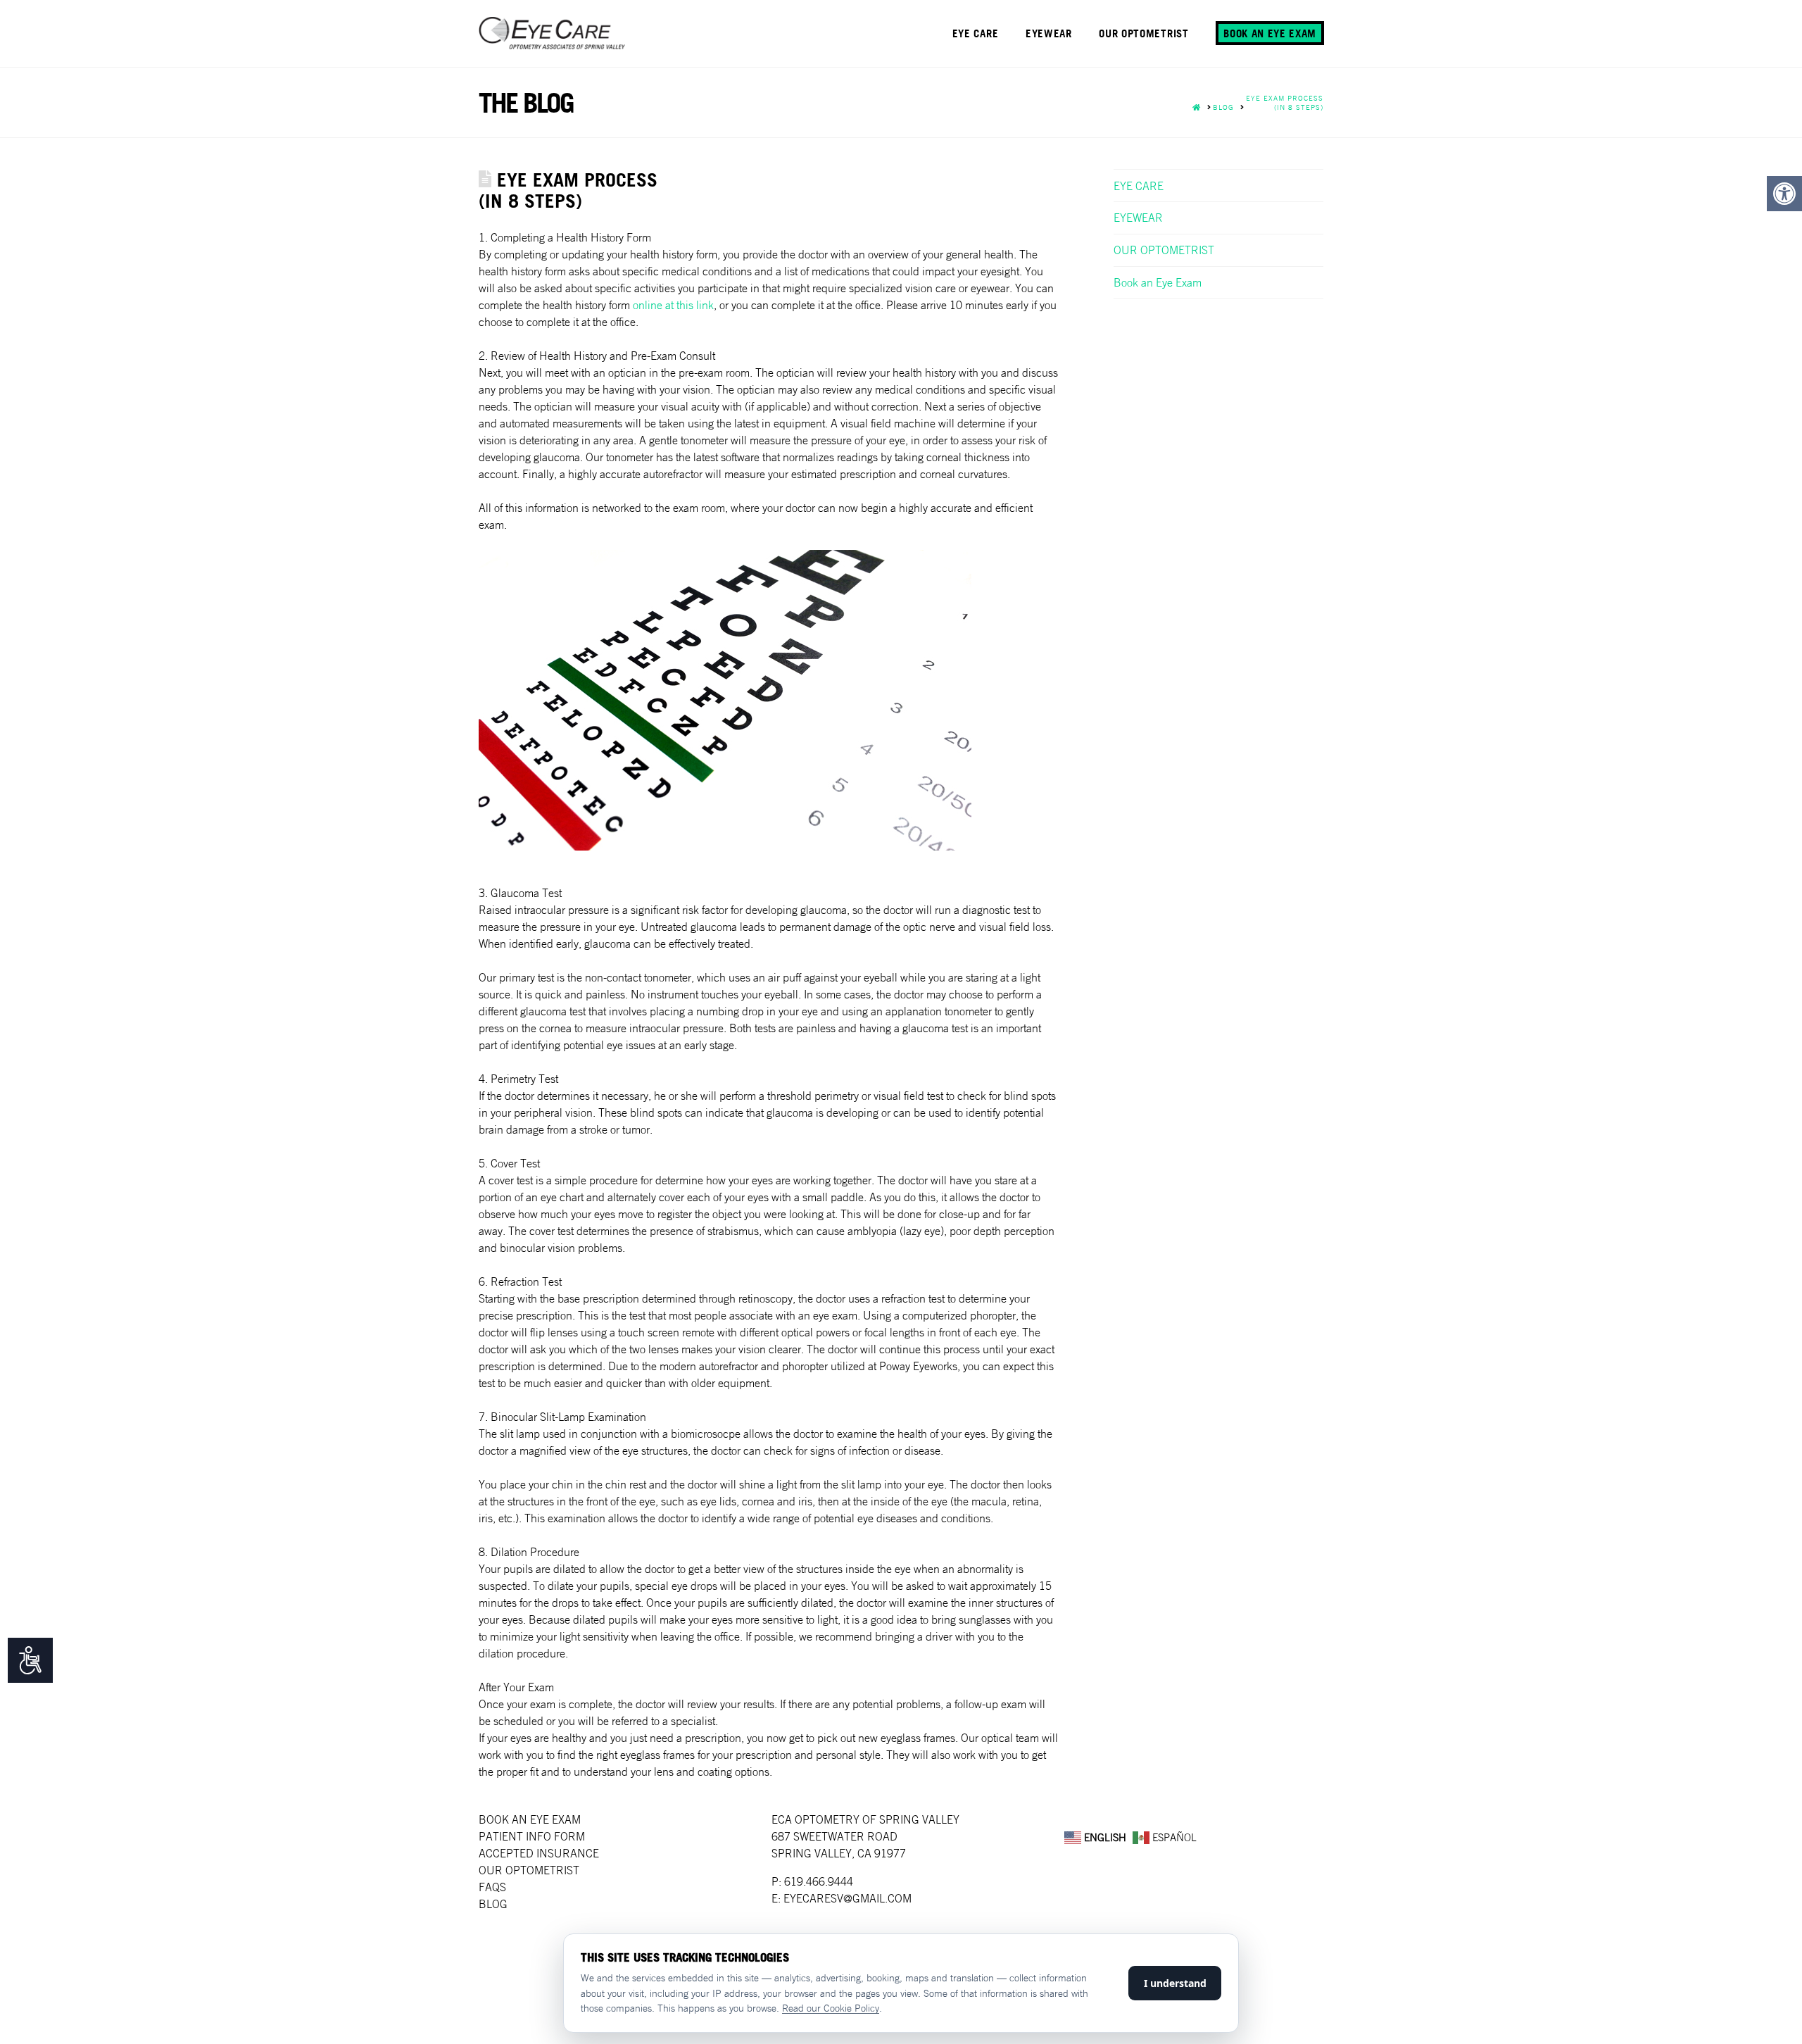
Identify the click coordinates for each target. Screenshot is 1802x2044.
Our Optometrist (529, 1870)
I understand (1175, 1983)
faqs (492, 1887)
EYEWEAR (1138, 218)
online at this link (673, 305)
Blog (493, 1904)
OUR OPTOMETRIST (1164, 250)
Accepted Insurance (539, 1853)
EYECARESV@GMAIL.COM (848, 1898)
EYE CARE (1139, 186)
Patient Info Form (532, 1836)
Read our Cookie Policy (831, 2008)
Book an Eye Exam (1158, 282)
